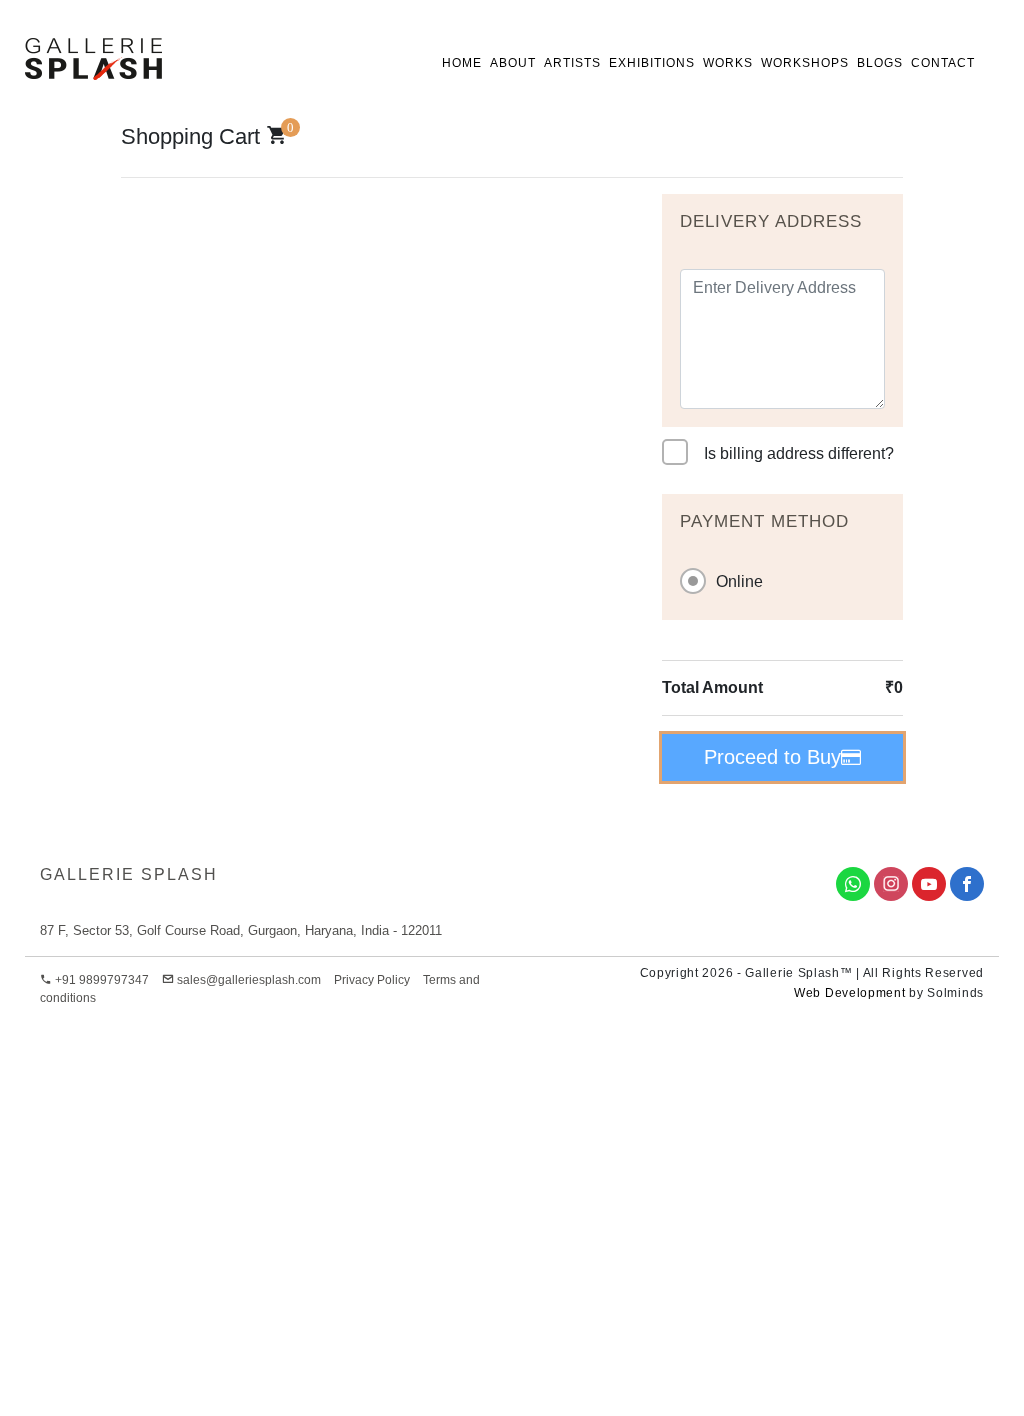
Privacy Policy (372, 980)
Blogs (880, 63)
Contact (943, 63)
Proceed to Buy (772, 757)
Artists (572, 63)
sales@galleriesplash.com (249, 980)
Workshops (805, 63)
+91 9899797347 (100, 980)
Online (739, 581)
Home (462, 63)
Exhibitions (652, 63)
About (513, 63)
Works (728, 63)
